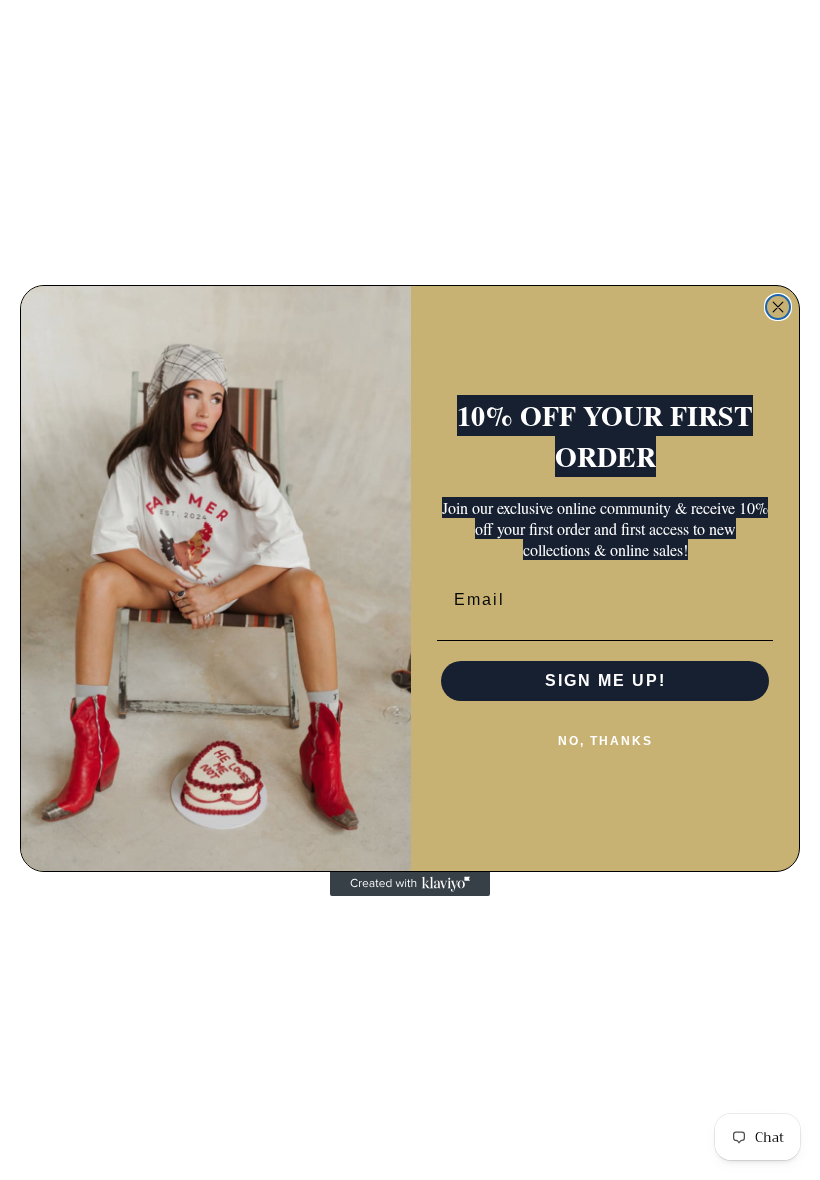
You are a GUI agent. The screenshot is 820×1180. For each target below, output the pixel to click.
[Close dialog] (778, 307)
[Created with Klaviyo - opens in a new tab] (410, 884)
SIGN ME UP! (605, 680)
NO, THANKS (605, 741)
